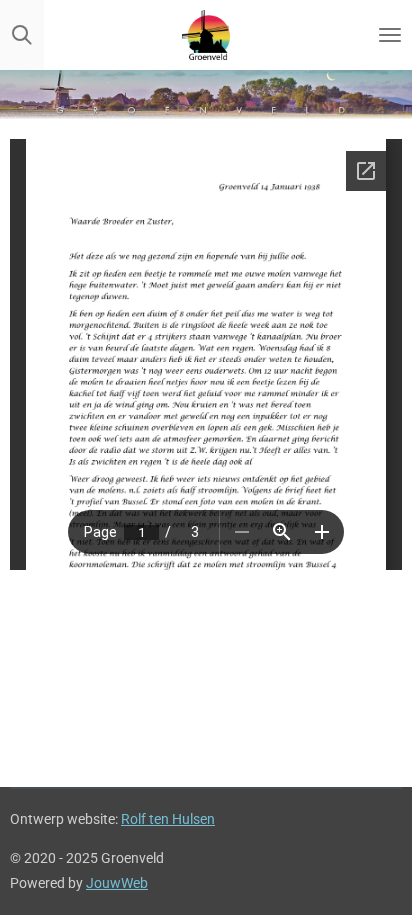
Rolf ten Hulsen (168, 819)
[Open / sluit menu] (390, 35)
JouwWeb (117, 883)
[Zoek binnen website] (22, 35)
